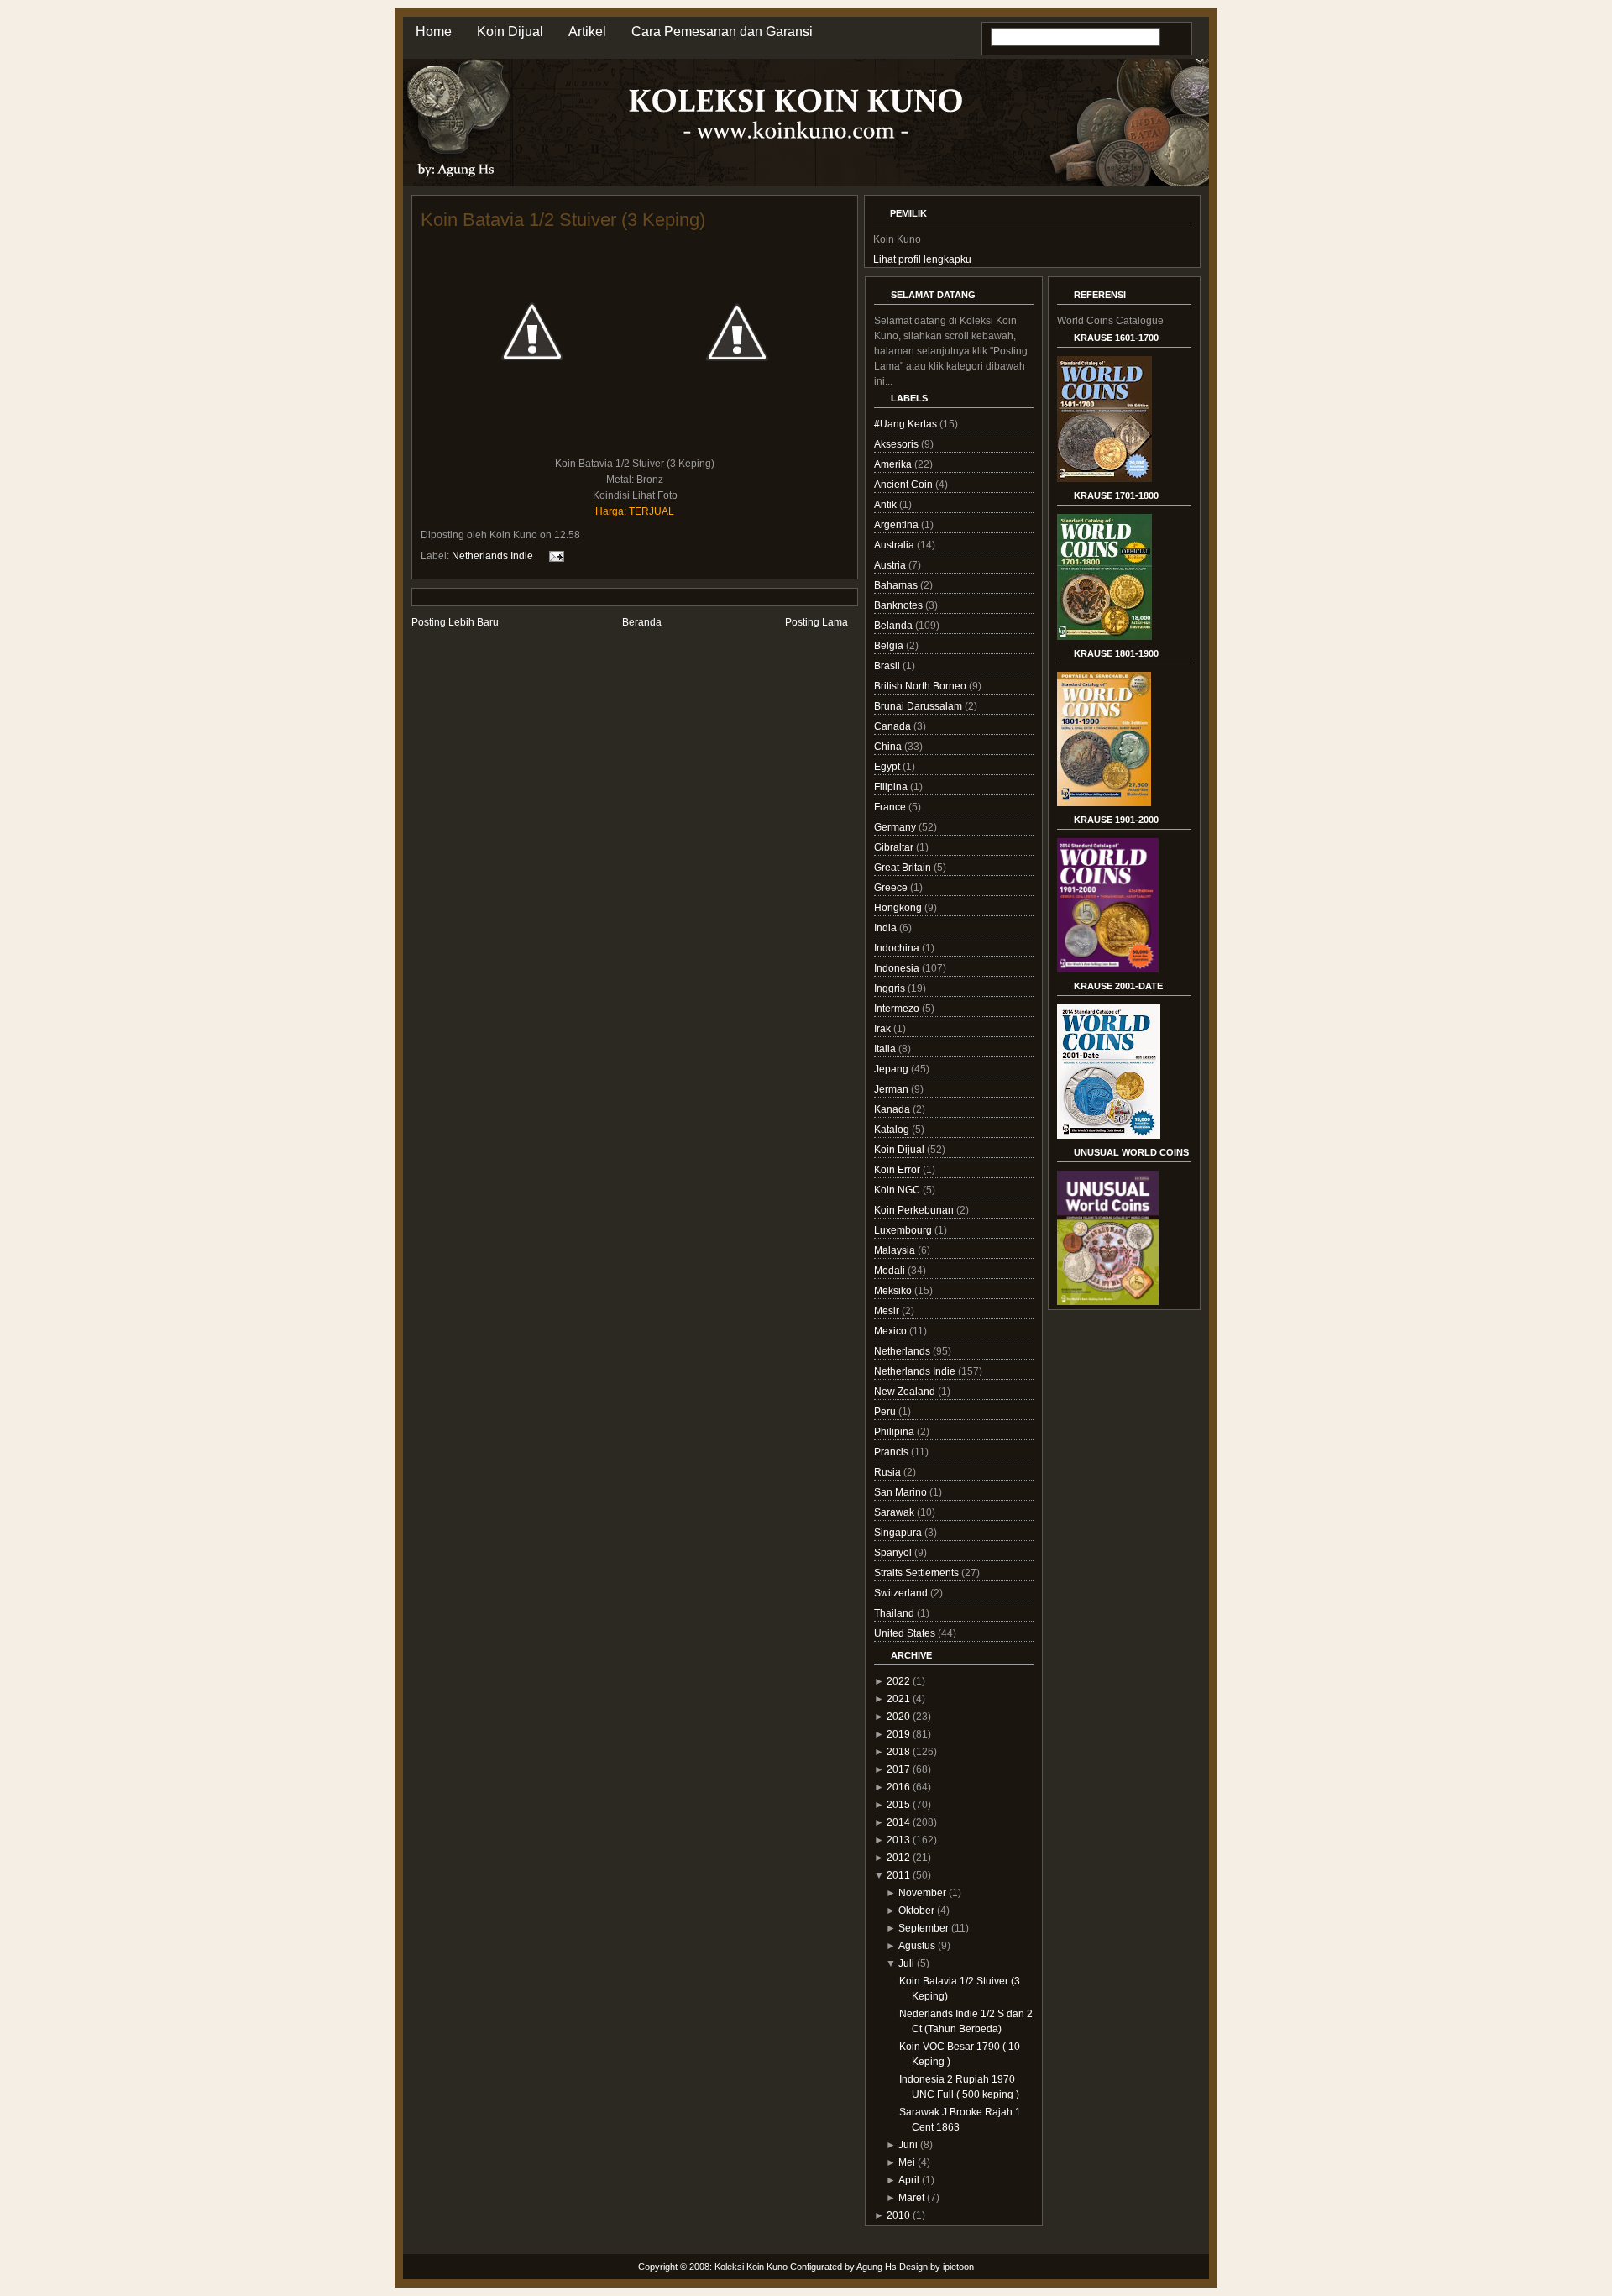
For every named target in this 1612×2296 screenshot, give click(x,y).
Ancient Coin (905, 485)
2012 (898, 1858)
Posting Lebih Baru (455, 622)
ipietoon (958, 2267)
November (922, 1893)
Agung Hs (877, 2267)
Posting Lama (816, 622)
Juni (908, 2145)
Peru (886, 1412)
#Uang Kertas (907, 424)
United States (906, 1633)
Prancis (892, 1452)
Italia (886, 1049)
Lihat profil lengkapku (922, 259)
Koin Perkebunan (915, 1210)
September (924, 1928)
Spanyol (894, 1553)
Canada (894, 726)
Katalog (893, 1130)
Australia (895, 545)
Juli (906, 1963)
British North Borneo (921, 686)
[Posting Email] (554, 556)
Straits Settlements (918, 1573)
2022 (898, 1681)
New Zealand (906, 1392)
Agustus (917, 1946)
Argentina (898, 525)
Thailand (895, 1613)
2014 (898, 1822)
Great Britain (904, 868)
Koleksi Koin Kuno (751, 2267)
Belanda (895, 626)
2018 (898, 1752)
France (891, 807)
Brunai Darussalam (919, 706)
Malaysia (896, 1250)
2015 (898, 1805)
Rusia (889, 1472)
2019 (898, 1734)
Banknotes (900, 605)
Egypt (888, 767)
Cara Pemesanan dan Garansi (722, 31)
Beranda (642, 622)
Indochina (898, 948)
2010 (898, 2215)
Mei (907, 2162)
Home (434, 31)
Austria (891, 565)
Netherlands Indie (492, 556)
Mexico (892, 1331)
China (889, 747)
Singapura (899, 1533)
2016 (898, 1787)
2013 (898, 1840)
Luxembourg (904, 1230)
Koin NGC (898, 1190)
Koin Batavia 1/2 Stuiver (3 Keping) (563, 220)
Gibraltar (895, 847)
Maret (911, 2198)
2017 (898, 1769)
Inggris (891, 988)
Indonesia (898, 968)
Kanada (893, 1109)
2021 (898, 1699)
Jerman (892, 1089)
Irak (884, 1029)
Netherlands (903, 1351)
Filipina (892, 787)
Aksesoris (898, 444)
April (909, 2180)
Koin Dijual (510, 31)
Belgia (890, 646)
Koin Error (898, 1170)
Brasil (888, 666)
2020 (898, 1717)
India (887, 928)
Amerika (894, 464)
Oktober (916, 1911)
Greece (892, 888)
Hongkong (899, 908)
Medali (891, 1271)
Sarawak (895, 1512)
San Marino (902, 1492)
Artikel (587, 31)
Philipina (895, 1432)
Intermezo (898, 1009)
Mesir (888, 1311)
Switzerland (902, 1593)
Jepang (892, 1069)
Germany (896, 827)
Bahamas (897, 585)
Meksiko (894, 1291)
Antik (887, 505)
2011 (898, 1875)
